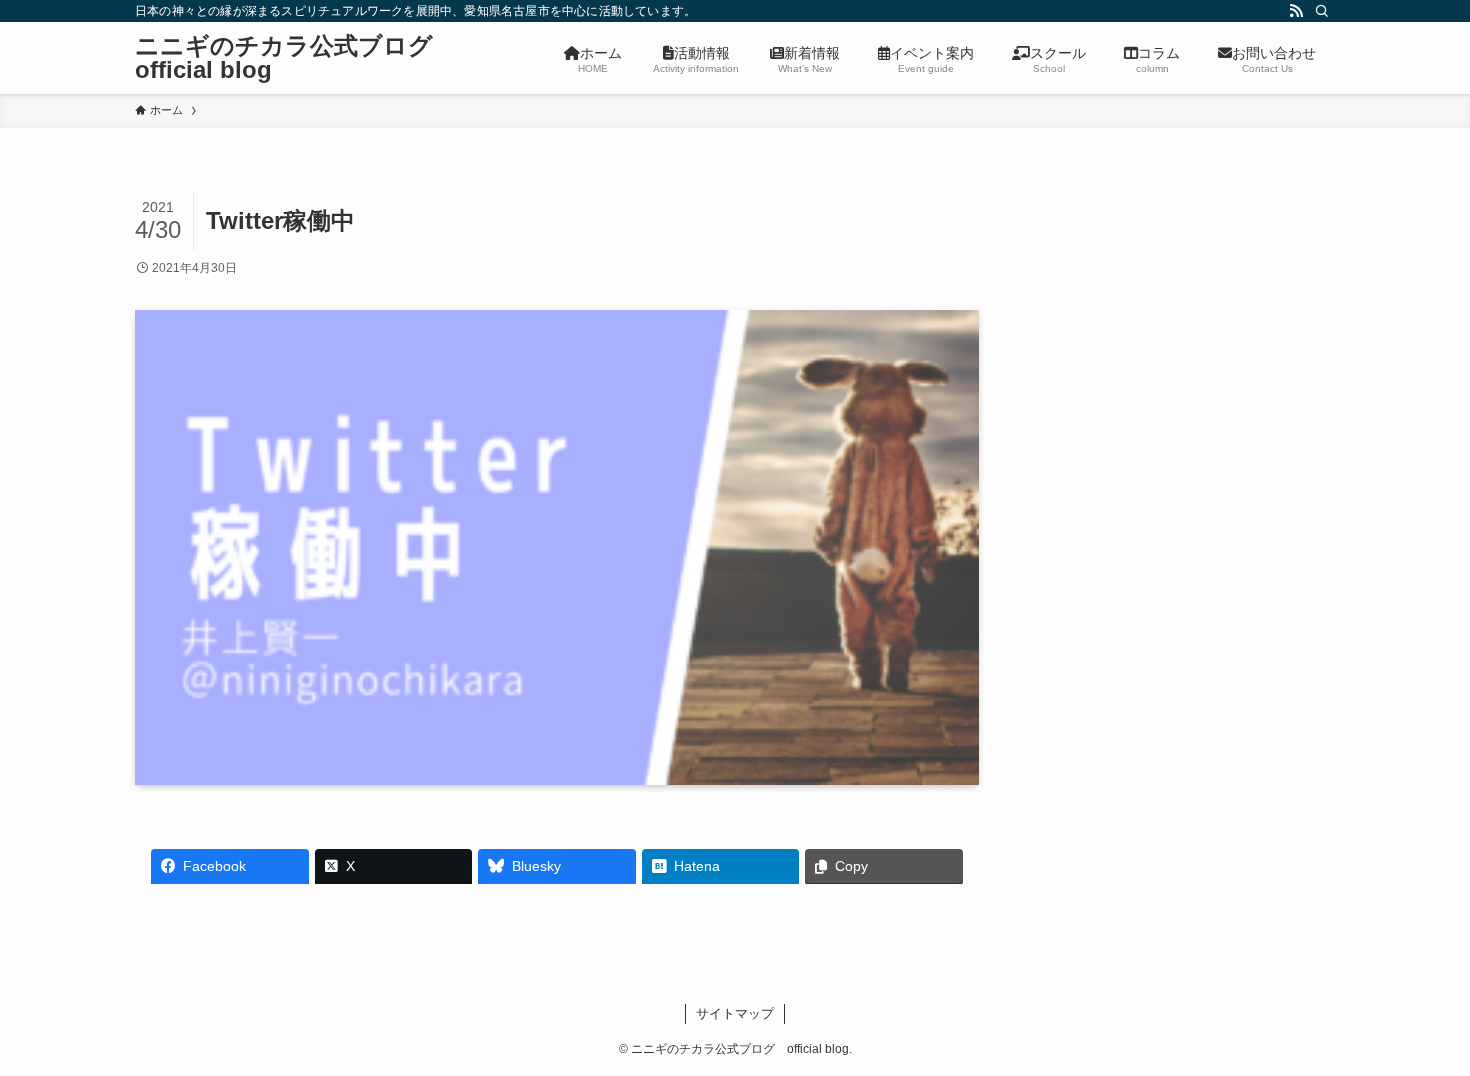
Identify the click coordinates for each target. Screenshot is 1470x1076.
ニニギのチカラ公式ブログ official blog (296, 58)
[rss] (1296, 11)
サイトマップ (735, 1013)
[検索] (1322, 11)
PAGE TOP (1417, 1027)
